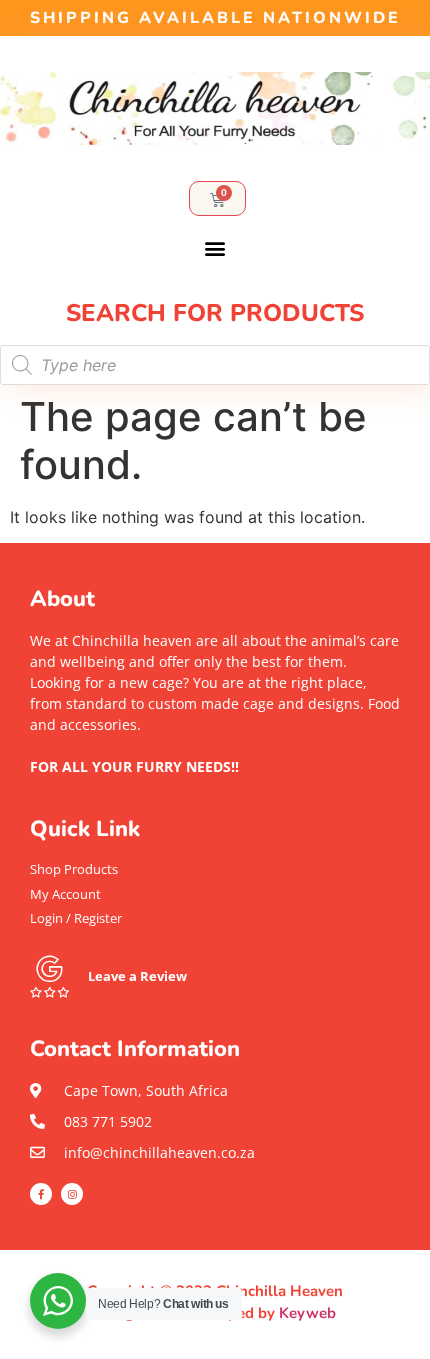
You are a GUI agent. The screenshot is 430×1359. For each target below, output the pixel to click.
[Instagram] (72, 1194)
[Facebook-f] (41, 1194)
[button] (215, 248)
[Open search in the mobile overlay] (215, 365)
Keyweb (307, 1313)
